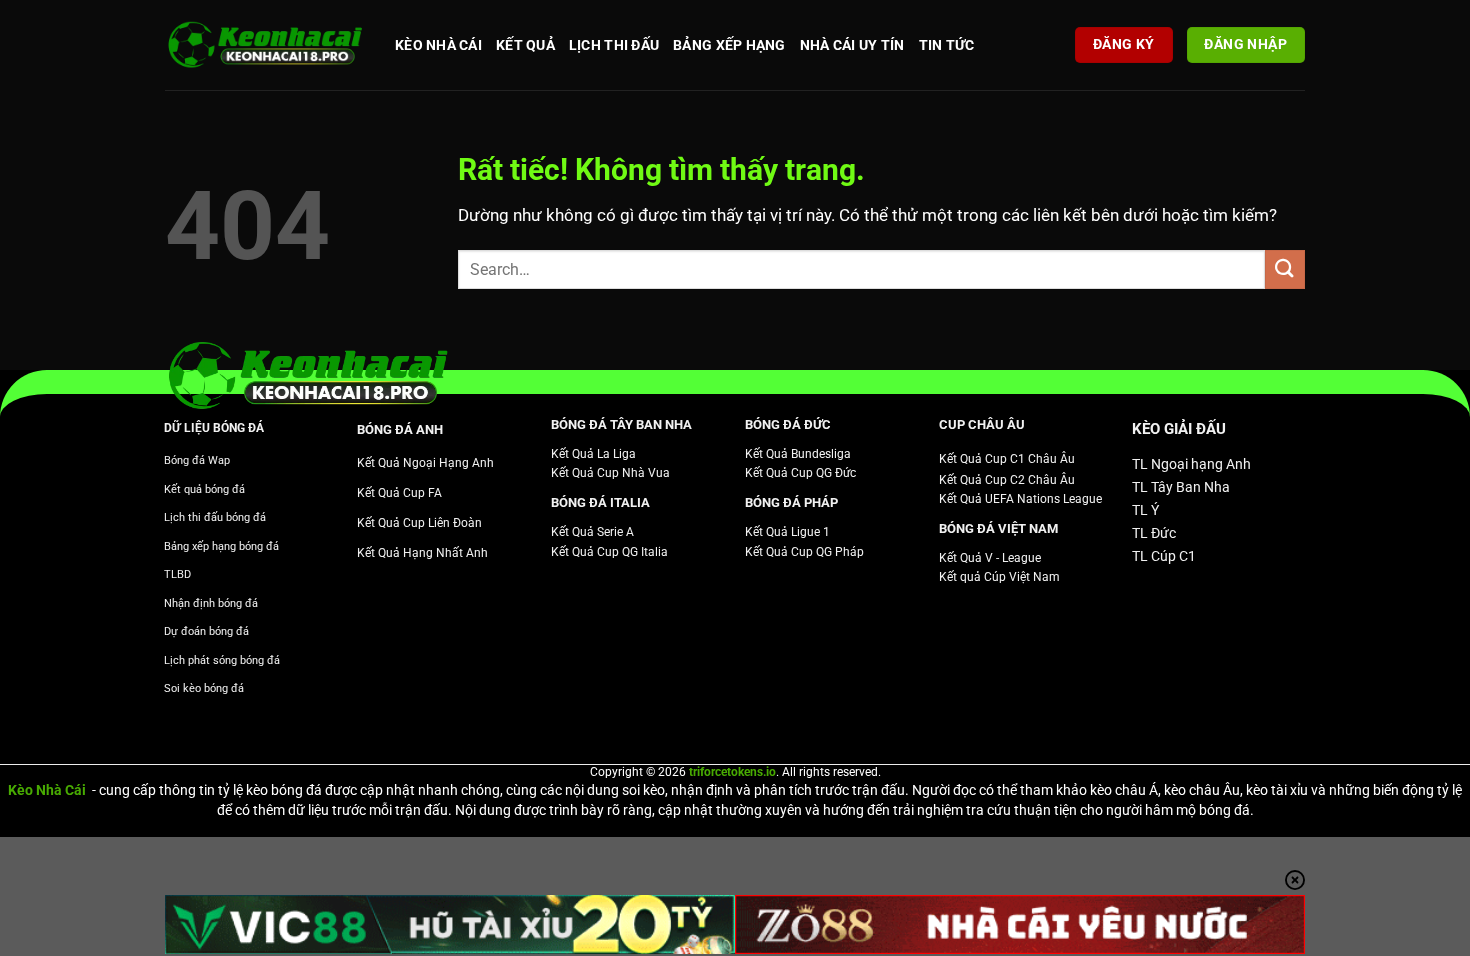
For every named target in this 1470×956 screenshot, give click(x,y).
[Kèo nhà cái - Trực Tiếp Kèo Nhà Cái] (265, 45)
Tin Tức (947, 45)
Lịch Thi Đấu (614, 45)
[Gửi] (1285, 269)
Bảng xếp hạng (729, 45)
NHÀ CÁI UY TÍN (852, 45)
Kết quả (525, 45)
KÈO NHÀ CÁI (438, 45)
